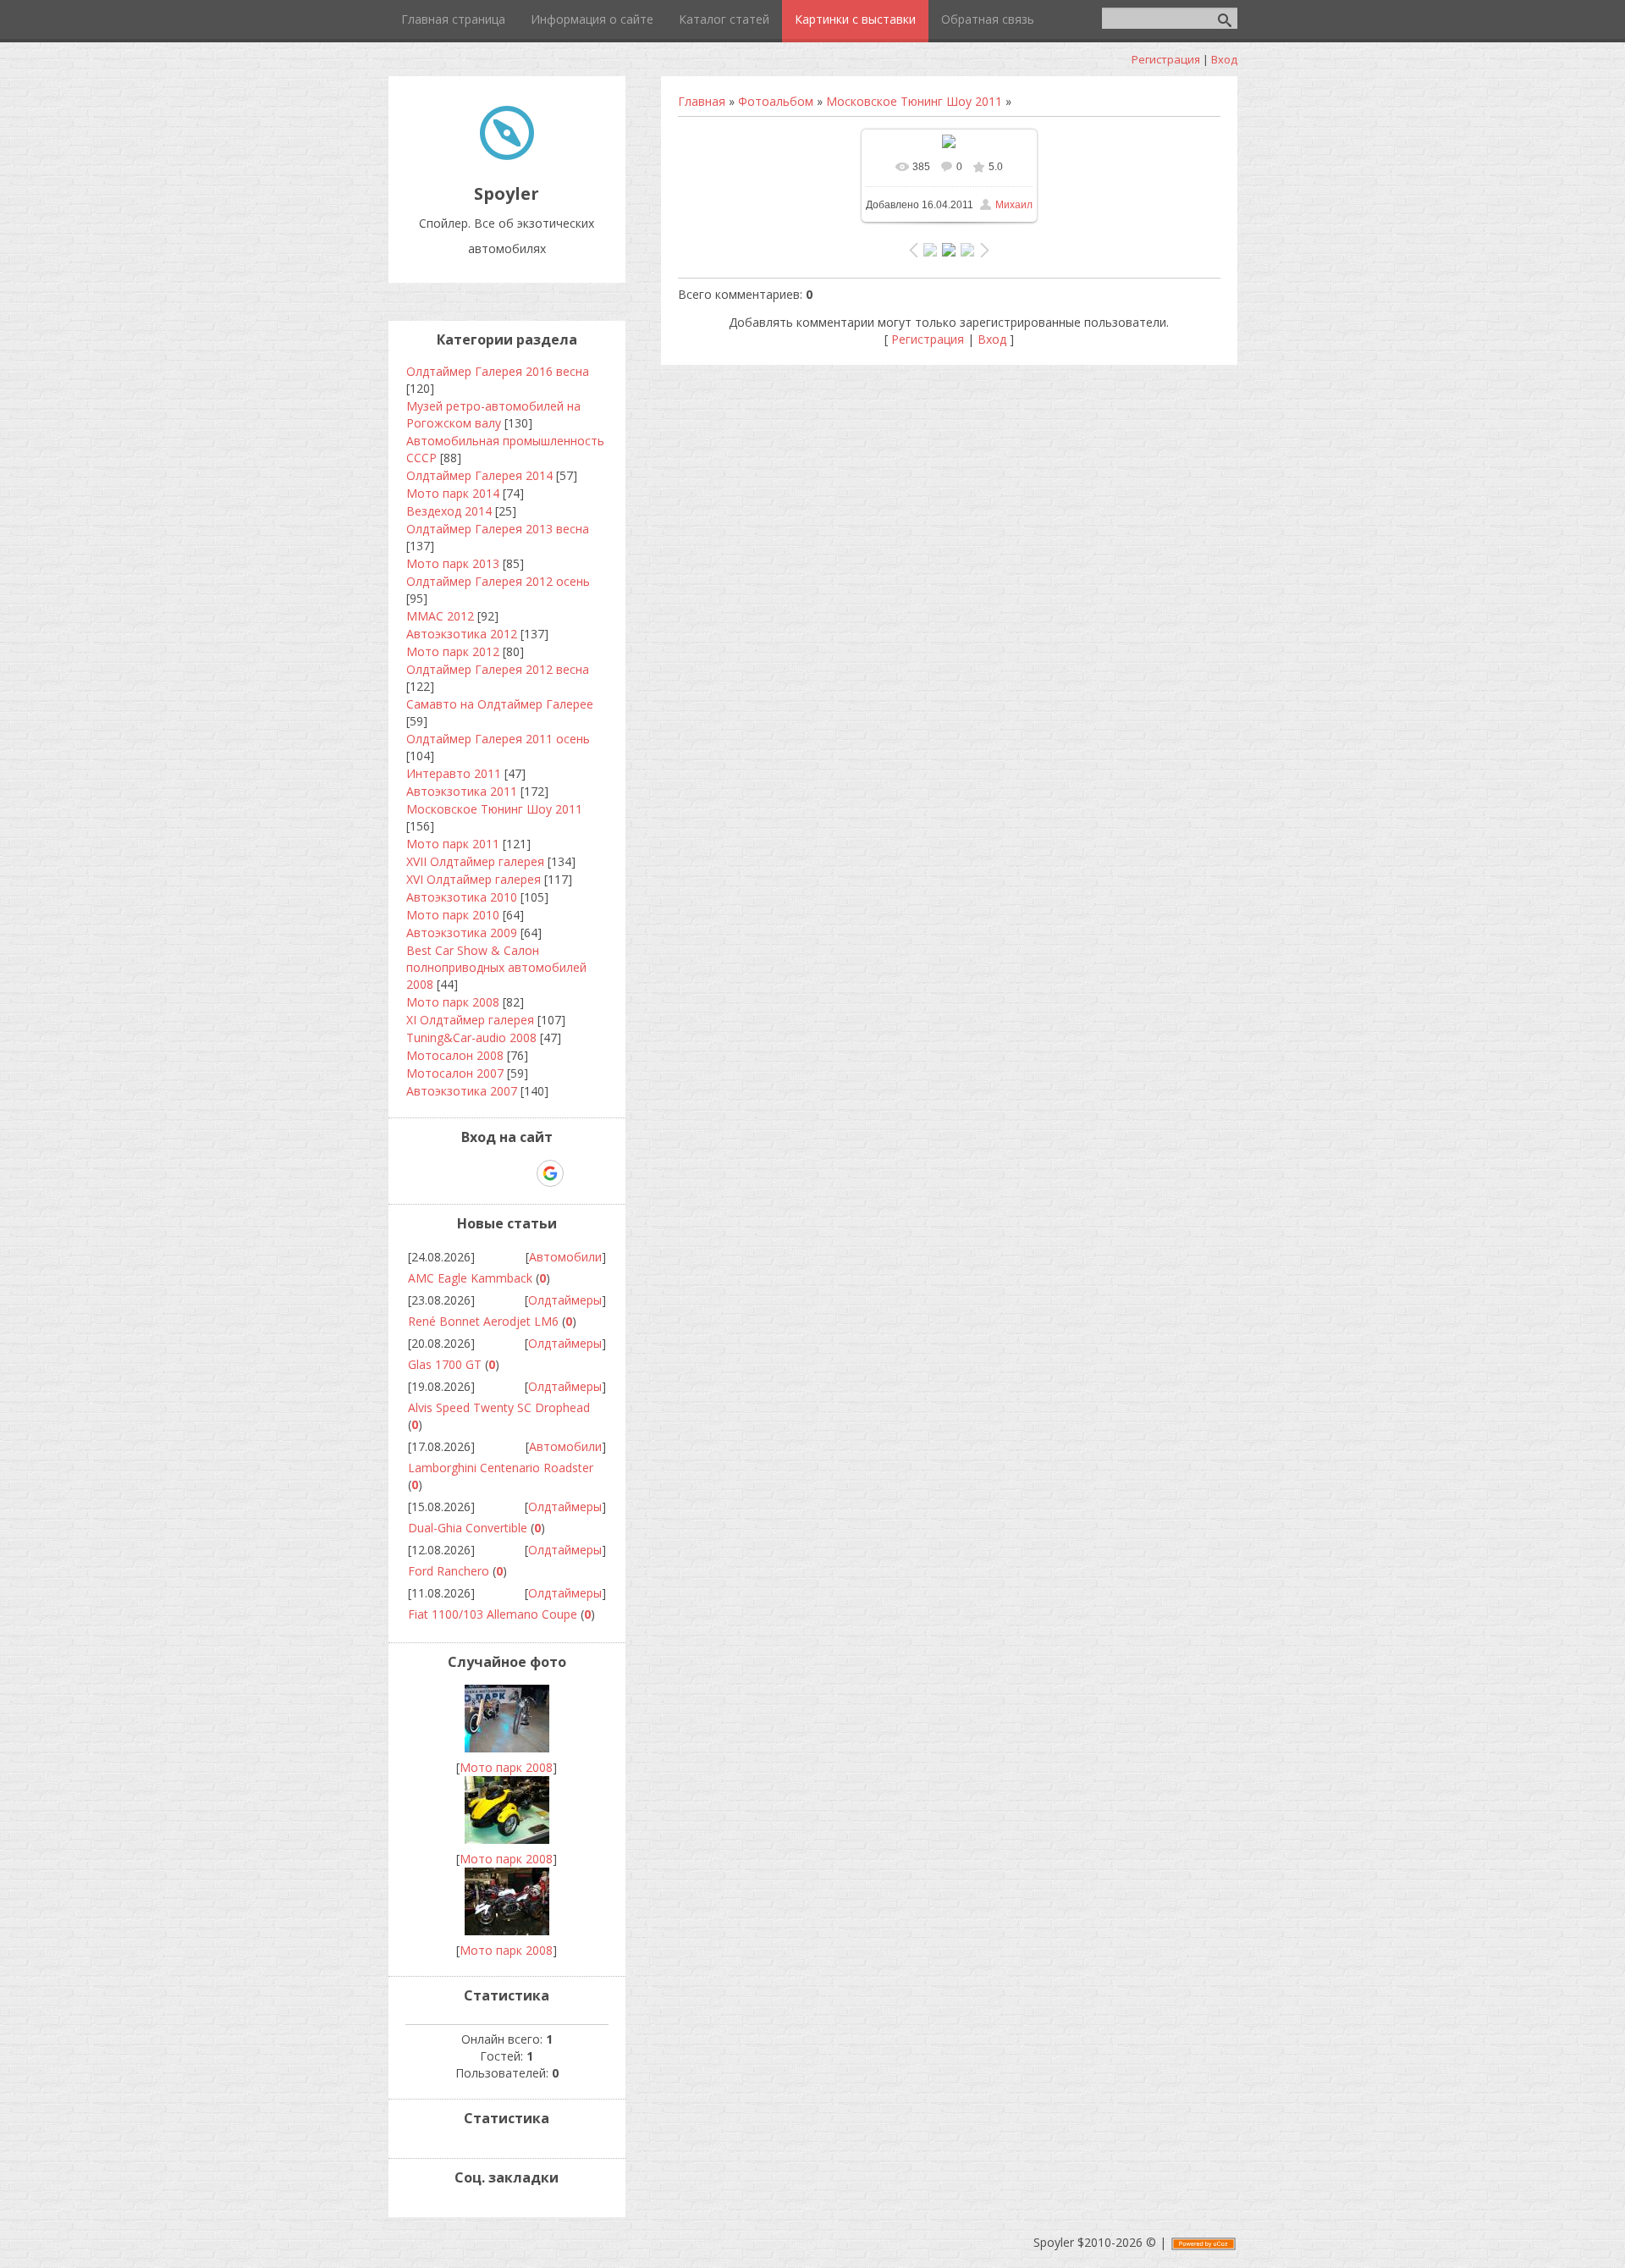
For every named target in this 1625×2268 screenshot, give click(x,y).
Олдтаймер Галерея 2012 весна (498, 669)
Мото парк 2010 (453, 915)
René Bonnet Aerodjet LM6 (483, 1321)
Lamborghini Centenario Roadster (501, 1468)
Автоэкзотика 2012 (462, 634)
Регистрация (1166, 59)
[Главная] (507, 155)
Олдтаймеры (565, 1300)
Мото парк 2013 (453, 563)
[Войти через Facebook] (492, 1173)
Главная (702, 101)
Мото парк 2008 (453, 1002)
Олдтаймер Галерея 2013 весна (498, 529)
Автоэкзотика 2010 (462, 897)
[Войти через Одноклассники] (580, 1173)
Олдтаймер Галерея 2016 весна (498, 371)
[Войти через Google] (550, 1173)
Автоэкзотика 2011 (462, 791)
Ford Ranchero (449, 1571)
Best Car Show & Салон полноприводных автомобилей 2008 (496, 967)
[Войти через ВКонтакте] (463, 1173)
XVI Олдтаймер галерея (474, 879)
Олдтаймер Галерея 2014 (479, 475)
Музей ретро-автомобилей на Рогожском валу (493, 414)
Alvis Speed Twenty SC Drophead (499, 1407)
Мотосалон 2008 (455, 1055)
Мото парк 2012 (453, 651)
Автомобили (565, 1257)
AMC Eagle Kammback (470, 1278)
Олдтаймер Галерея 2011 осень (498, 739)
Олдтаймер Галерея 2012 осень (498, 581)
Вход (1224, 59)
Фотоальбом (776, 101)
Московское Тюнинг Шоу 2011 (914, 101)
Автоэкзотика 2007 (462, 1091)
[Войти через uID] (434, 1173)
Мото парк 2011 (453, 844)
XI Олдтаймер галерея (470, 1020)
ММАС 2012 (440, 616)
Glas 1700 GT (445, 1364)
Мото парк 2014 (453, 493)
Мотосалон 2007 (455, 1073)
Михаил (1014, 205)
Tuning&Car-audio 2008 (471, 1037)
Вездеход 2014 (449, 511)
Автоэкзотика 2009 (462, 933)
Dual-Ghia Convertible (468, 1528)
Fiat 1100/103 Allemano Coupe (493, 1614)
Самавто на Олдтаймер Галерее (500, 704)
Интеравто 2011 (454, 773)
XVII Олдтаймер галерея (475, 861)
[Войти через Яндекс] (521, 1173)
